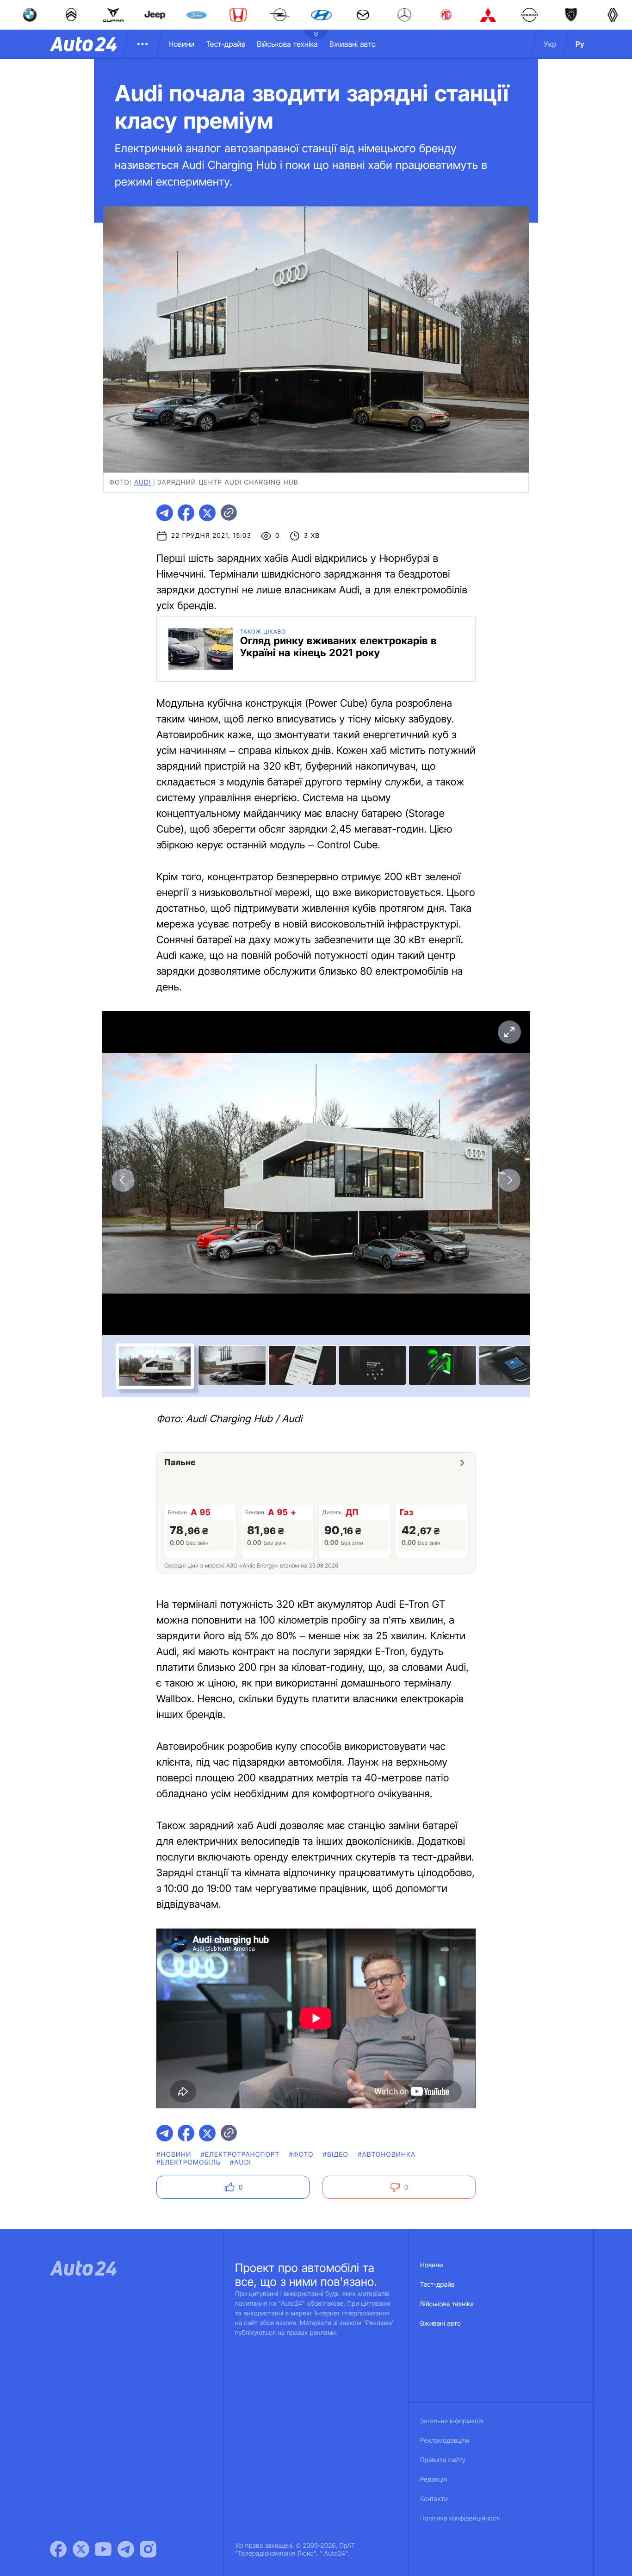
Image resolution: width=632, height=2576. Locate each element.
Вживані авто (353, 44)
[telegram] (165, 513)
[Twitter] (81, 2549)
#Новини (174, 2155)
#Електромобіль (189, 2162)
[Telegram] (126, 2549)
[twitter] (207, 513)
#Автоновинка (387, 2155)
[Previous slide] (123, 1180)
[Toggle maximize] (509, 1032)
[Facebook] (58, 2549)
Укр (550, 44)
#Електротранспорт (240, 2155)
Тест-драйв (226, 44)
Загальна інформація (452, 2421)
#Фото (301, 2155)
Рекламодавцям (445, 2441)
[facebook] (186, 513)
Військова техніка (287, 44)
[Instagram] (148, 2549)
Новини (181, 44)
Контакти (434, 2499)
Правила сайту (443, 2460)
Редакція (434, 2480)
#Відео (336, 2155)
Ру (580, 44)
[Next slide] (509, 1180)
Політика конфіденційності (460, 2518)
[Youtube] (103, 2549)
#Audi (241, 2162)
